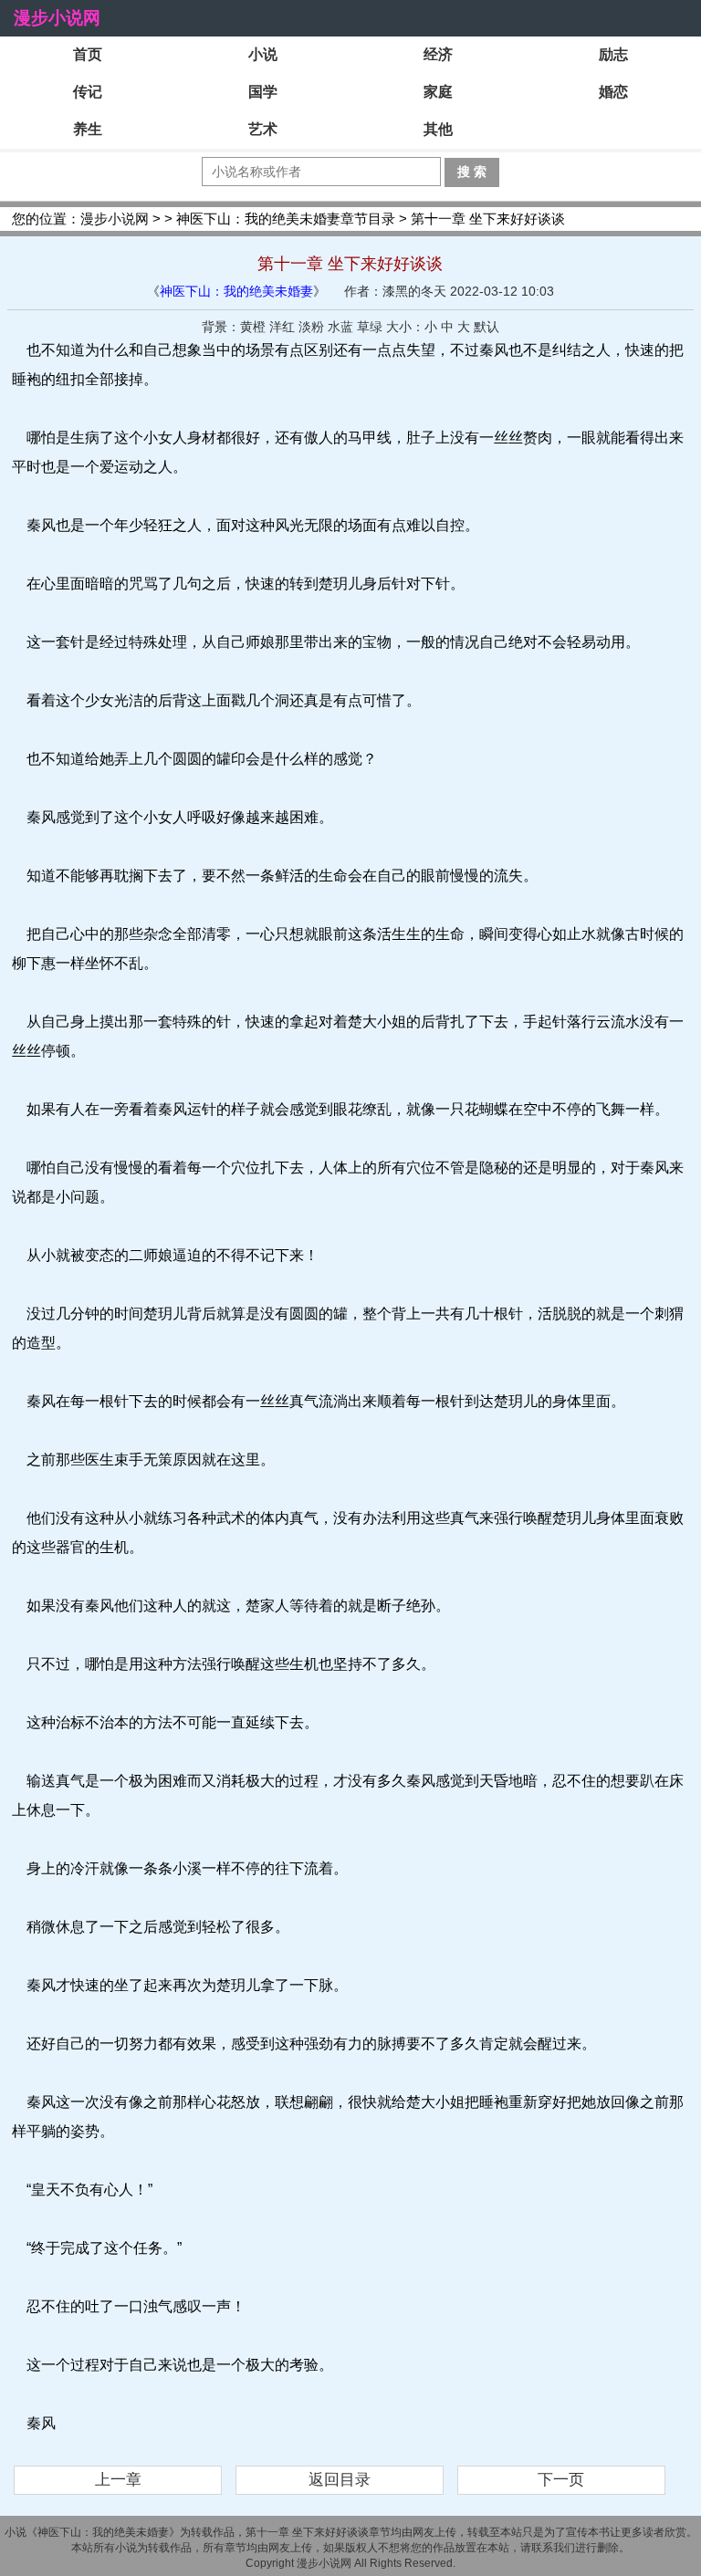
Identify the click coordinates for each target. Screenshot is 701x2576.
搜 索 (472, 172)
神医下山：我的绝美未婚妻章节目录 (286, 219)
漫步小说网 (57, 18)
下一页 (561, 2480)
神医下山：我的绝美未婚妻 (236, 291)
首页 (88, 54)
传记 (88, 92)
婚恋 (613, 92)
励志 (613, 54)
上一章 (118, 2480)
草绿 (370, 327)
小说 (263, 54)
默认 (487, 327)
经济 (438, 54)
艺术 (263, 129)
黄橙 (253, 327)
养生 (88, 129)
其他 (438, 129)
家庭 (438, 92)
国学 (263, 92)
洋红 (282, 327)
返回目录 (340, 2480)
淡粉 (311, 327)
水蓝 (340, 327)
